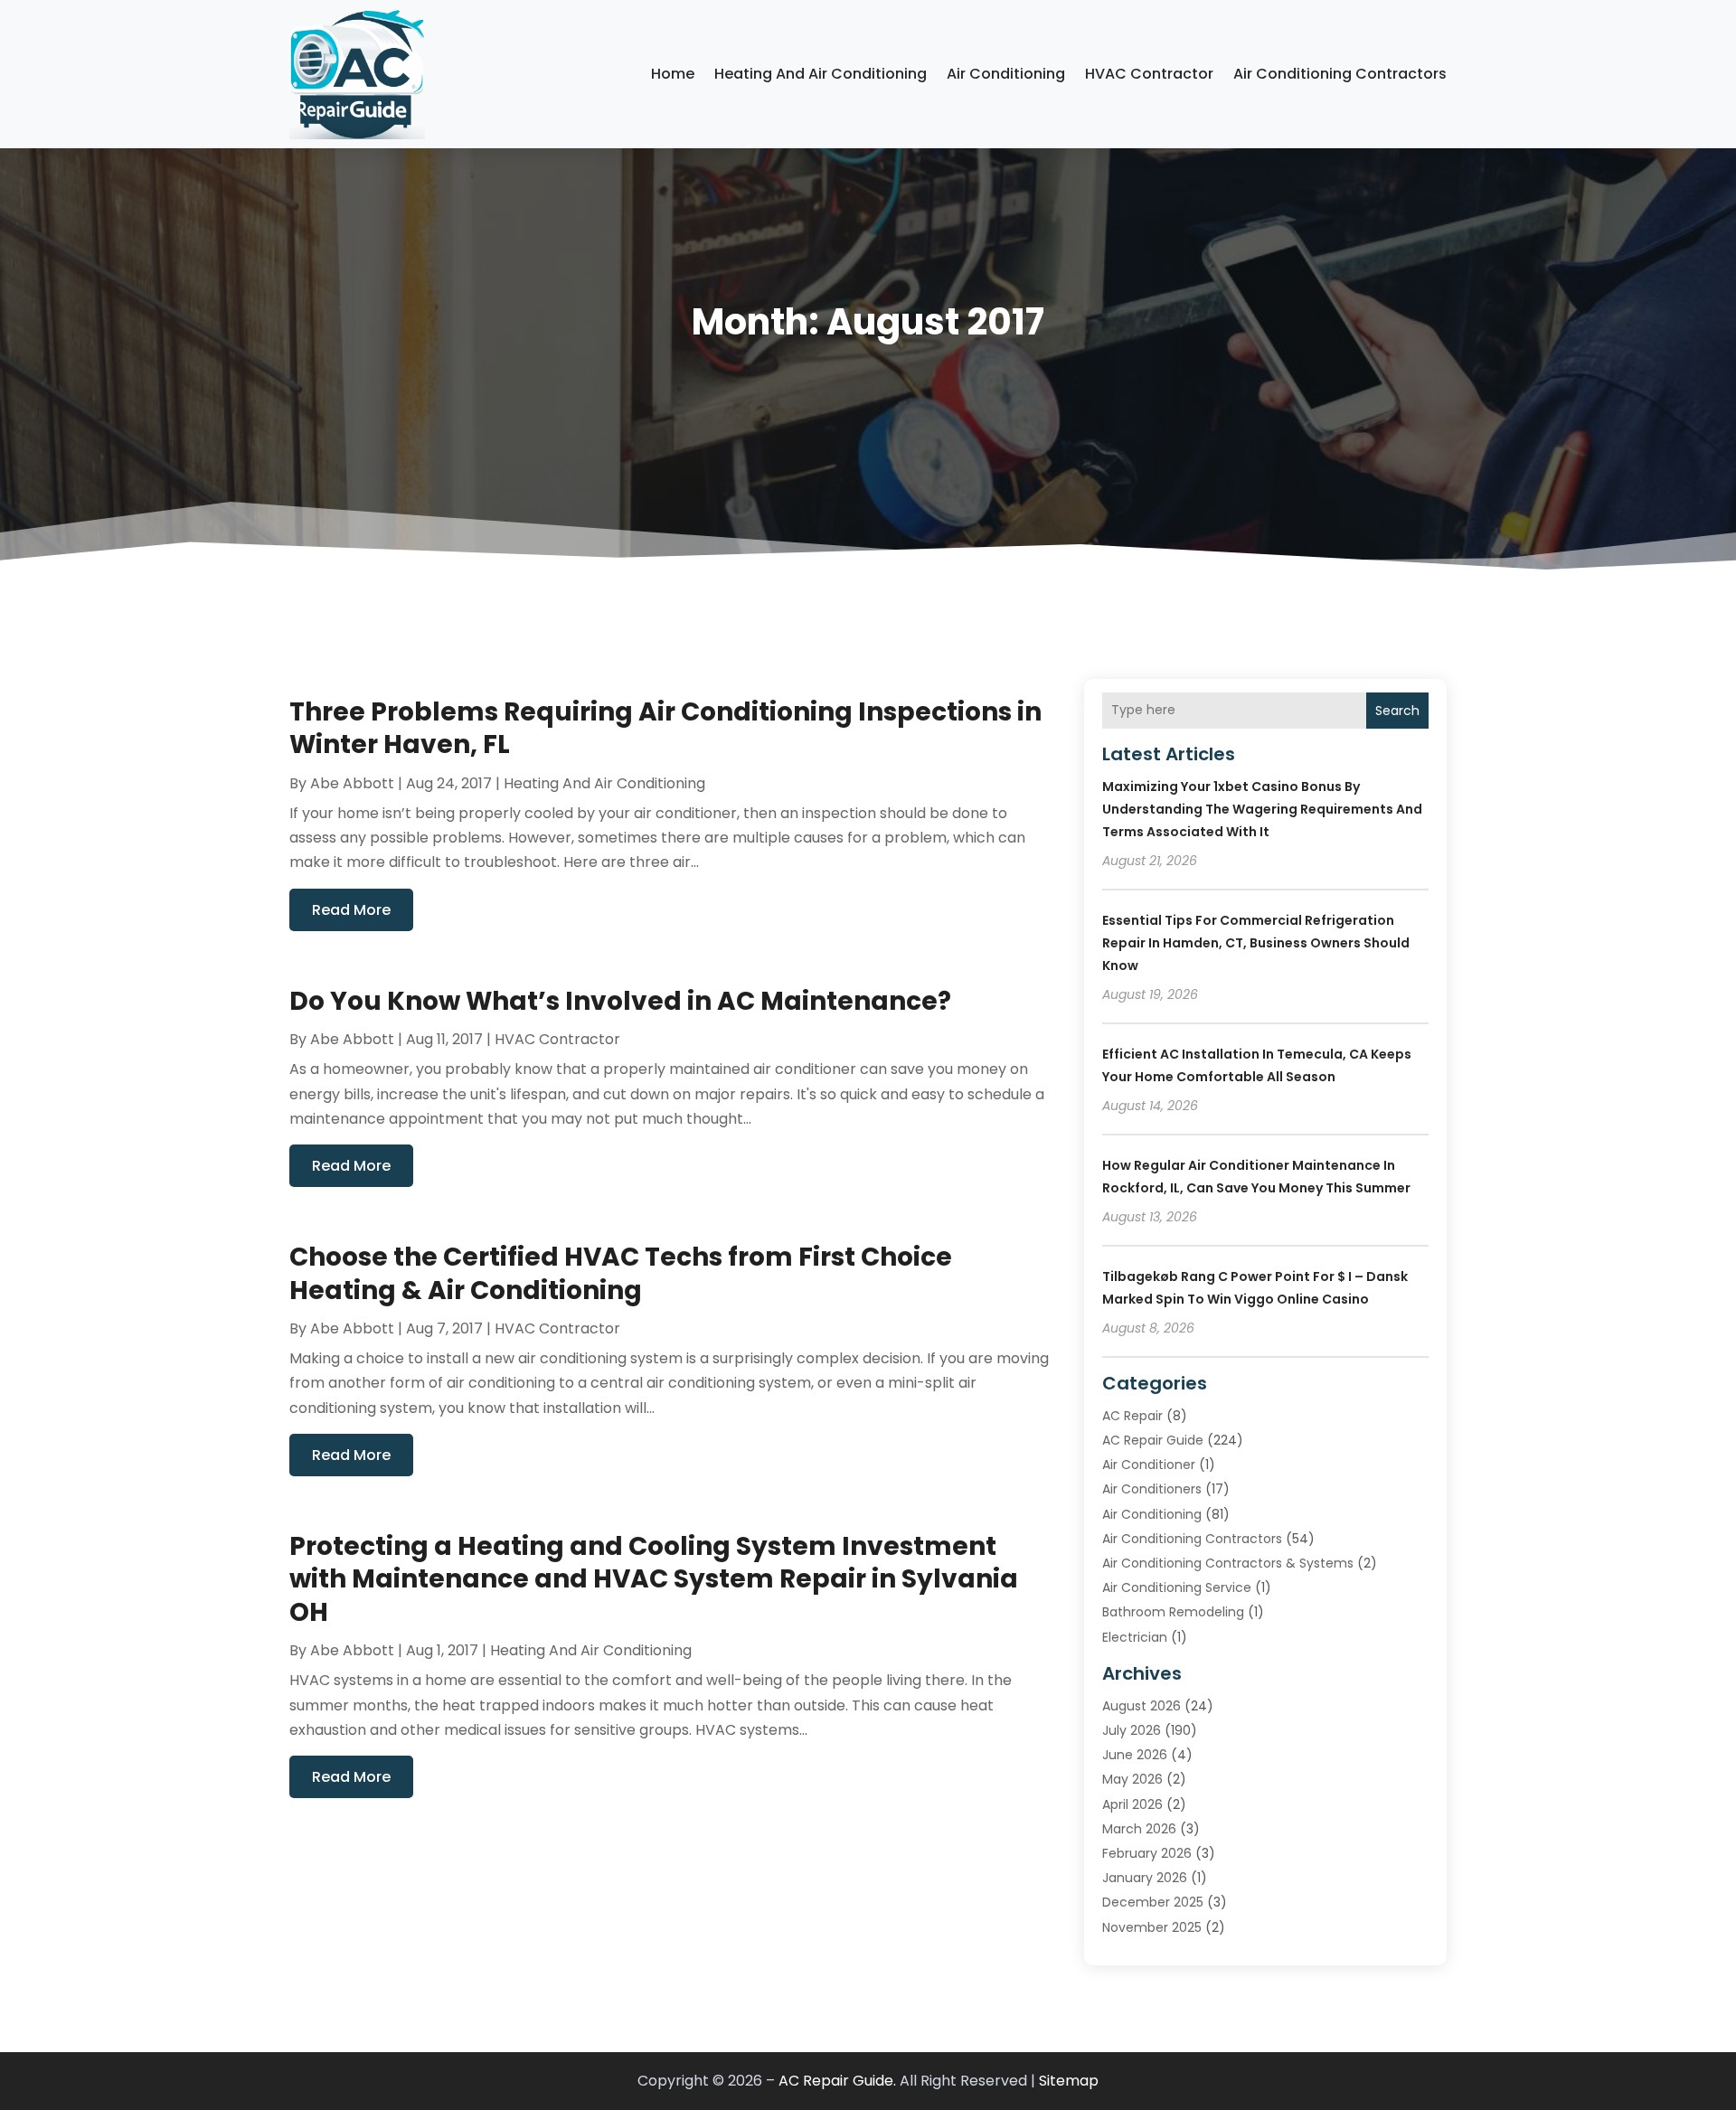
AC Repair (1132, 1416)
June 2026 (1135, 1755)
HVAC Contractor (1149, 74)
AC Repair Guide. (837, 2081)
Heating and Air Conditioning (821, 74)
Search (1397, 711)
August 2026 (1142, 1706)
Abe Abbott (352, 783)
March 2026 (1139, 1829)
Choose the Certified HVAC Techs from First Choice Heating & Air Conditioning (621, 1273)
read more (351, 910)
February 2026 (1147, 1853)
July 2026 (1132, 1730)
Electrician (1135, 1637)
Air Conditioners (1152, 1489)
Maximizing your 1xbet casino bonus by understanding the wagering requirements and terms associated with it (1262, 809)
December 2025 (1153, 1902)
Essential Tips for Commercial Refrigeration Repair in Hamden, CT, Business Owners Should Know (1256, 943)
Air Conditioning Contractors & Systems (1228, 1563)
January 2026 (1145, 1878)
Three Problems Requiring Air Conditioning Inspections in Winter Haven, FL (665, 728)
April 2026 (1132, 1804)
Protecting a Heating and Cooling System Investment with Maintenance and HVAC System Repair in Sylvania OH (654, 1579)
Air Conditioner (1149, 1465)
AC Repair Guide (1153, 1440)
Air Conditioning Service (1177, 1587)
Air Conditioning (1006, 74)
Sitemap (1069, 2081)
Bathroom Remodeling (1173, 1612)
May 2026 (1132, 1779)
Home (673, 74)
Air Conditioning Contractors (1340, 74)
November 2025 (1152, 1927)
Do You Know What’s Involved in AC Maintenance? (620, 1001)
